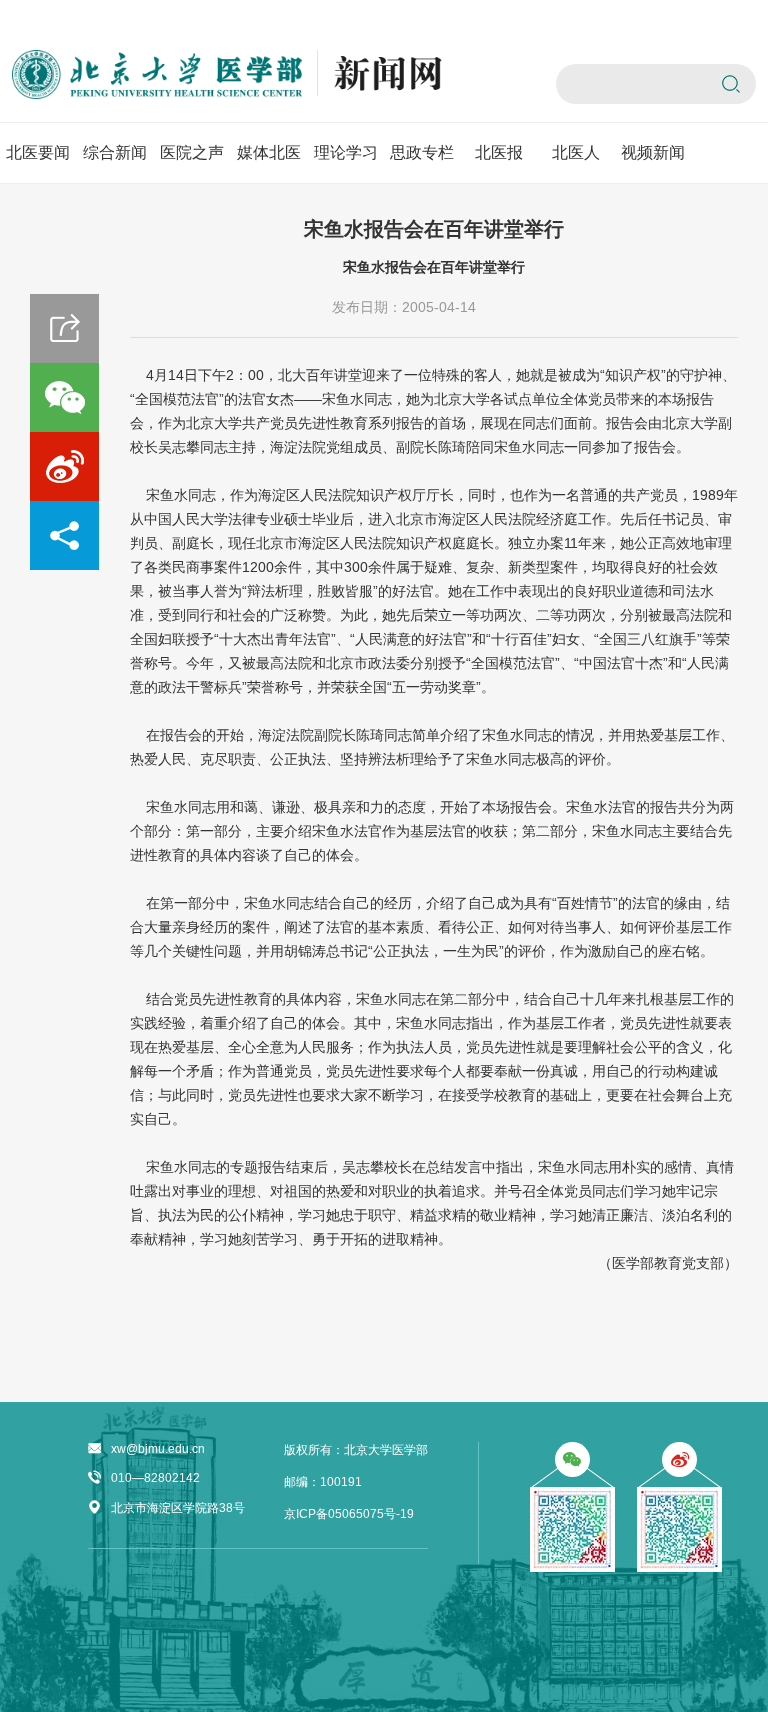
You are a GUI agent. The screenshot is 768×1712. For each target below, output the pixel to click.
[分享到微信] (64, 397)
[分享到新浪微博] (64, 466)
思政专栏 (422, 152)
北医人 (576, 152)
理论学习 (346, 152)
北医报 (499, 152)
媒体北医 (269, 152)
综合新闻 (115, 152)
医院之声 (192, 152)
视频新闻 (653, 152)
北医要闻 (38, 152)
